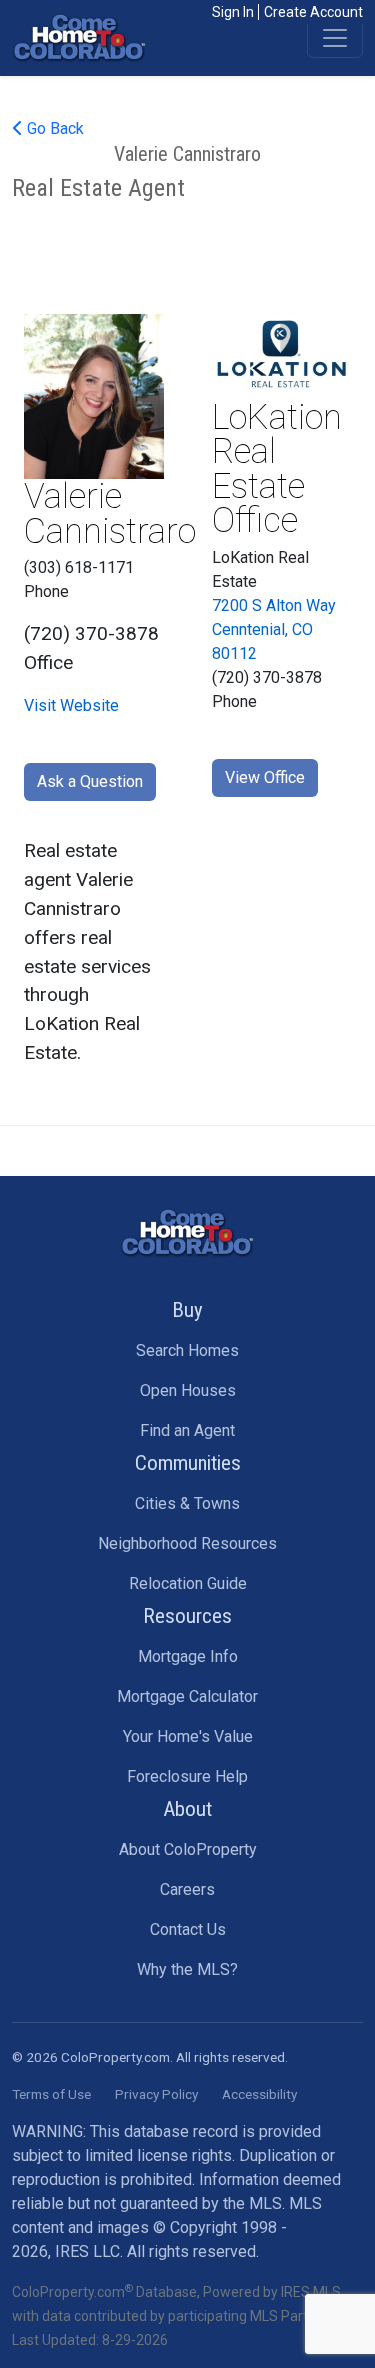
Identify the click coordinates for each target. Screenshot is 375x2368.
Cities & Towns (187, 1503)
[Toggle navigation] (335, 38)
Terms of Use (51, 2094)
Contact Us (188, 1929)
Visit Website (71, 705)
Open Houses (188, 1390)
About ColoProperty (188, 1849)
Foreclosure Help (187, 1776)
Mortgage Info (188, 1656)
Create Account (313, 12)
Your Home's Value (188, 1736)
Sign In (233, 12)
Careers (187, 1889)
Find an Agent (187, 1430)
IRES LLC (87, 2251)
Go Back (53, 128)
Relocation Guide (188, 1583)
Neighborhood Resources (187, 1543)
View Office (265, 777)
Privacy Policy (156, 2094)
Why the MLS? (187, 1969)
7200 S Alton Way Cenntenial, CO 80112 (274, 629)
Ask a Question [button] (90, 781)
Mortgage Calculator (187, 1696)
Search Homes (187, 1350)
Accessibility (259, 2094)
